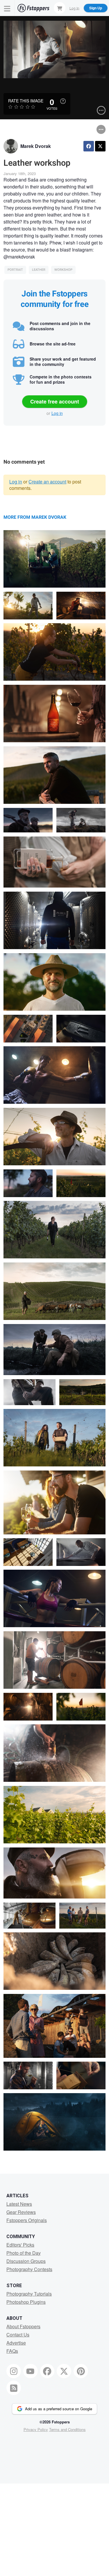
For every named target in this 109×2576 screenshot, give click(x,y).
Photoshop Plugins (26, 2302)
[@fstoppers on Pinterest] (81, 2371)
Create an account (47, 482)
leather (39, 270)
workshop (63, 270)
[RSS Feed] (14, 2388)
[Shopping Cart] (60, 8)
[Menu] (7, 8)
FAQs (12, 2351)
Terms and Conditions (67, 2429)
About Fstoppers (23, 2326)
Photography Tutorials (29, 2294)
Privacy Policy (36, 2429)
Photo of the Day (24, 2253)
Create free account (55, 401)
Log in (57, 413)
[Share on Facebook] (89, 146)
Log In (74, 8)
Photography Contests (29, 2269)
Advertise (16, 2343)
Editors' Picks (20, 2245)
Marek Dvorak (36, 146)
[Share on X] (100, 146)
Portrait (15, 270)
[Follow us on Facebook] (47, 2371)
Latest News (19, 2204)
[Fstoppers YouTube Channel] (31, 2371)
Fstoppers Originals (27, 2220)
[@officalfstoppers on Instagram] (14, 2371)
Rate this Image (26, 101)
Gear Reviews (21, 2212)
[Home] (33, 8)
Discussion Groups (26, 2261)
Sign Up (96, 8)
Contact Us (18, 2335)
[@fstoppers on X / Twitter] (64, 2371)
